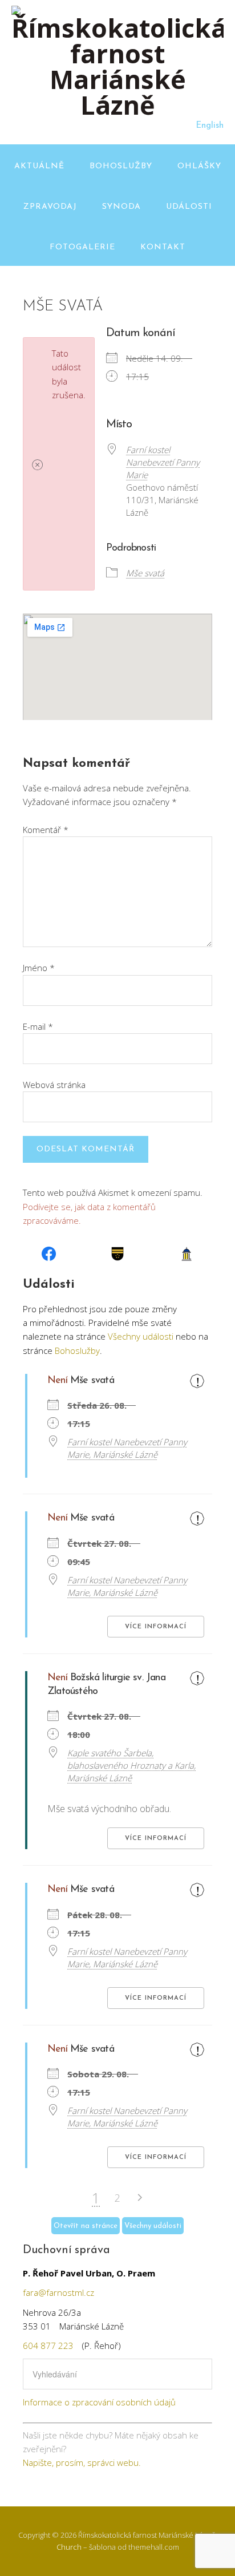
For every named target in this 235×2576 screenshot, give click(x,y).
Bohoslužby (121, 166)
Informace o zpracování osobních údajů (99, 2402)
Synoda (121, 207)
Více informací (156, 1627)
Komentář (46, 830)
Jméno (39, 968)
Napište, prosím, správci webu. (82, 2462)
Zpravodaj (50, 207)
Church (69, 2547)
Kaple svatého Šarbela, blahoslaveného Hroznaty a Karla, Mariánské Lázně (131, 1765)
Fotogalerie (82, 247)
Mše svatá (145, 573)
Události (189, 207)
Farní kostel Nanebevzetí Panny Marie (163, 462)
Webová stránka (54, 1085)
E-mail (38, 1026)
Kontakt (163, 247)
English (210, 126)
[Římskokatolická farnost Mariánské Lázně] (117, 105)
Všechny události (141, 1336)
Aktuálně (39, 166)
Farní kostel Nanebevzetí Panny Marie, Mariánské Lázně (127, 1448)
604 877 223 (48, 2346)
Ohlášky (199, 166)
